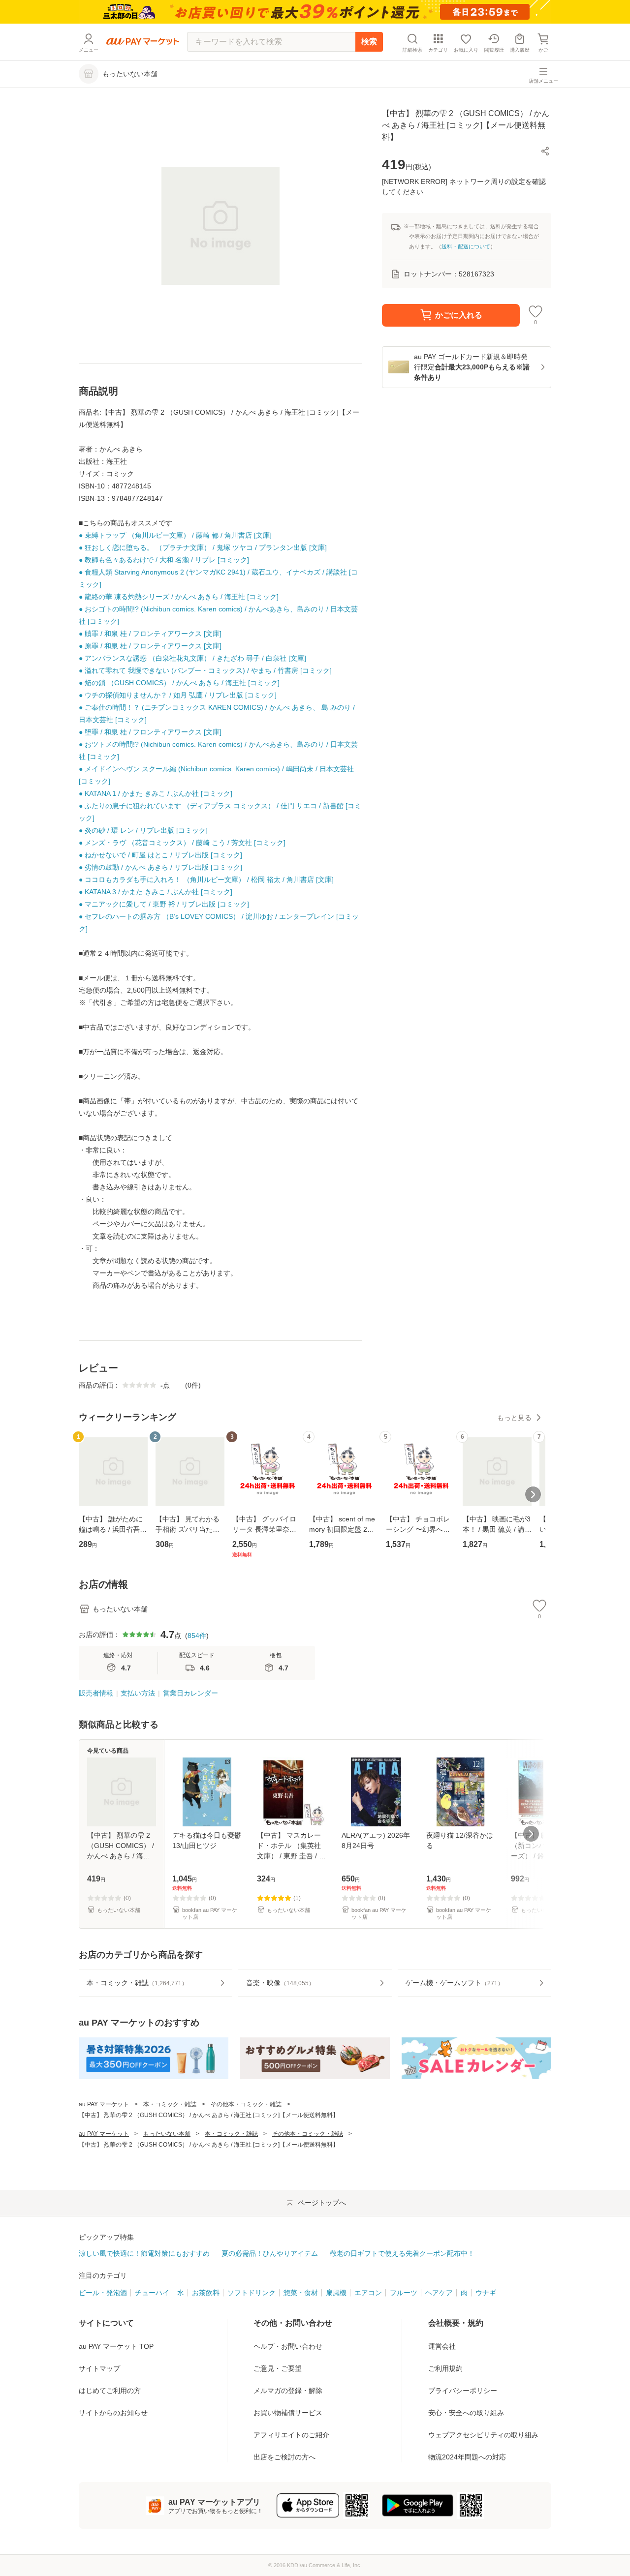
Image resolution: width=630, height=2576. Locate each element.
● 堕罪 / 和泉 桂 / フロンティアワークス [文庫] (150, 732)
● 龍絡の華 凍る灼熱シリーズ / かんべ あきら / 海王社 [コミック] (179, 597)
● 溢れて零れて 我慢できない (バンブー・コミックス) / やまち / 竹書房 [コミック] (205, 670)
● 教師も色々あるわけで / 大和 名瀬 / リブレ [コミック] (164, 560)
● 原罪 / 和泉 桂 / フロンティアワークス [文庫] (150, 646)
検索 (369, 42)
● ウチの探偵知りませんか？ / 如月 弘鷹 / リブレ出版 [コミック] (178, 695)
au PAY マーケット (104, 2104)
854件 (197, 1636)
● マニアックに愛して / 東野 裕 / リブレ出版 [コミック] (164, 904)
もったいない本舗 (167, 2134)
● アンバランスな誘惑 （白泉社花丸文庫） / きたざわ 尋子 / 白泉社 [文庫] (192, 658)
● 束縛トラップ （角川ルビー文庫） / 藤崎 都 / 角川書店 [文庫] (175, 535)
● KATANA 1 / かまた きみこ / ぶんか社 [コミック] (156, 793)
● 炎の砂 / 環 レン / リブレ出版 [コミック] (143, 830)
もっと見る (514, 1418)
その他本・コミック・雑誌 (246, 2104)
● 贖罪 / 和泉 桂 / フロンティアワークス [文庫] (150, 634)
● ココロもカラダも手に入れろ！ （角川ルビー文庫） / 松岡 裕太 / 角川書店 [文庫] (206, 879)
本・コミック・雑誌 (170, 2104)
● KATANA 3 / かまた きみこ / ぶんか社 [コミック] (156, 892)
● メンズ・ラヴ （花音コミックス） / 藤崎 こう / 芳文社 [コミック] (182, 843)
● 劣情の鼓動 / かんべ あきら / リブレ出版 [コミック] (160, 867)
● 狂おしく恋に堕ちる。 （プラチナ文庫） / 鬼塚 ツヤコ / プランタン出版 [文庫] (203, 547)
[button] (545, 151)
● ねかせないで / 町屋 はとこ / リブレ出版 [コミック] (160, 855)
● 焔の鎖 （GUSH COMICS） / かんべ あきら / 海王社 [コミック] (179, 683)
